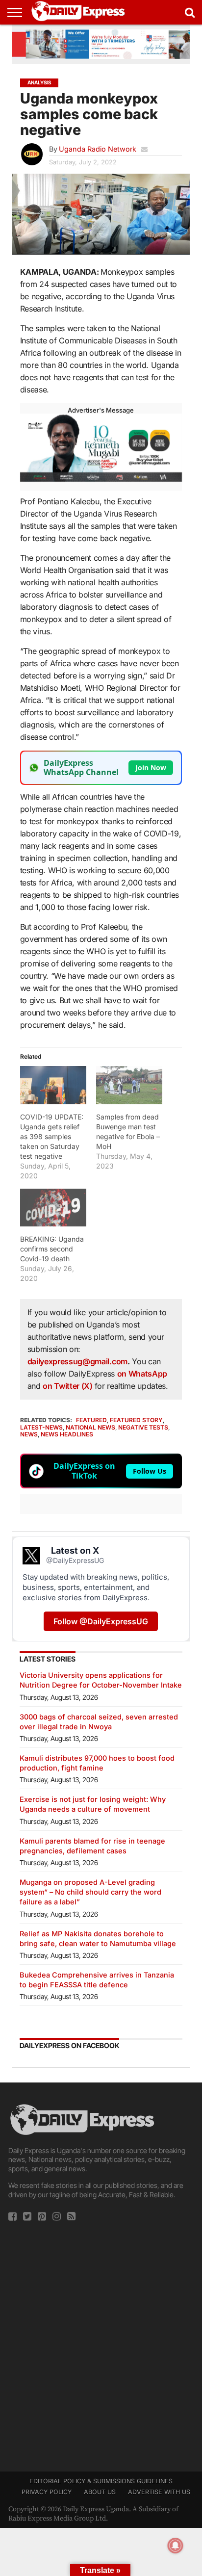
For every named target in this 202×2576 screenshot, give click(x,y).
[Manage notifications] (176, 2546)
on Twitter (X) (68, 1386)
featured (91, 1420)
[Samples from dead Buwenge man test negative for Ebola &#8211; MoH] (129, 1085)
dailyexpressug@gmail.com (77, 1361)
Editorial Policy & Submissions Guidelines (101, 2481)
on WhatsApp (142, 1374)
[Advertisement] (101, 2343)
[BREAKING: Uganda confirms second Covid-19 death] (53, 1208)
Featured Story (136, 1420)
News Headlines (67, 1434)
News (29, 1434)
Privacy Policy (47, 2492)
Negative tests (143, 1427)
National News (90, 1427)
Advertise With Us (159, 2492)
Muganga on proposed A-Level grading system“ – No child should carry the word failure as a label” (90, 1892)
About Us (100, 2492)
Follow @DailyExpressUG (101, 1621)
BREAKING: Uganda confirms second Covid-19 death (52, 1249)
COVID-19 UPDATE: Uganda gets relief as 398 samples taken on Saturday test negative (52, 1136)
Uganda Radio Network (98, 149)
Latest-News (41, 1427)
